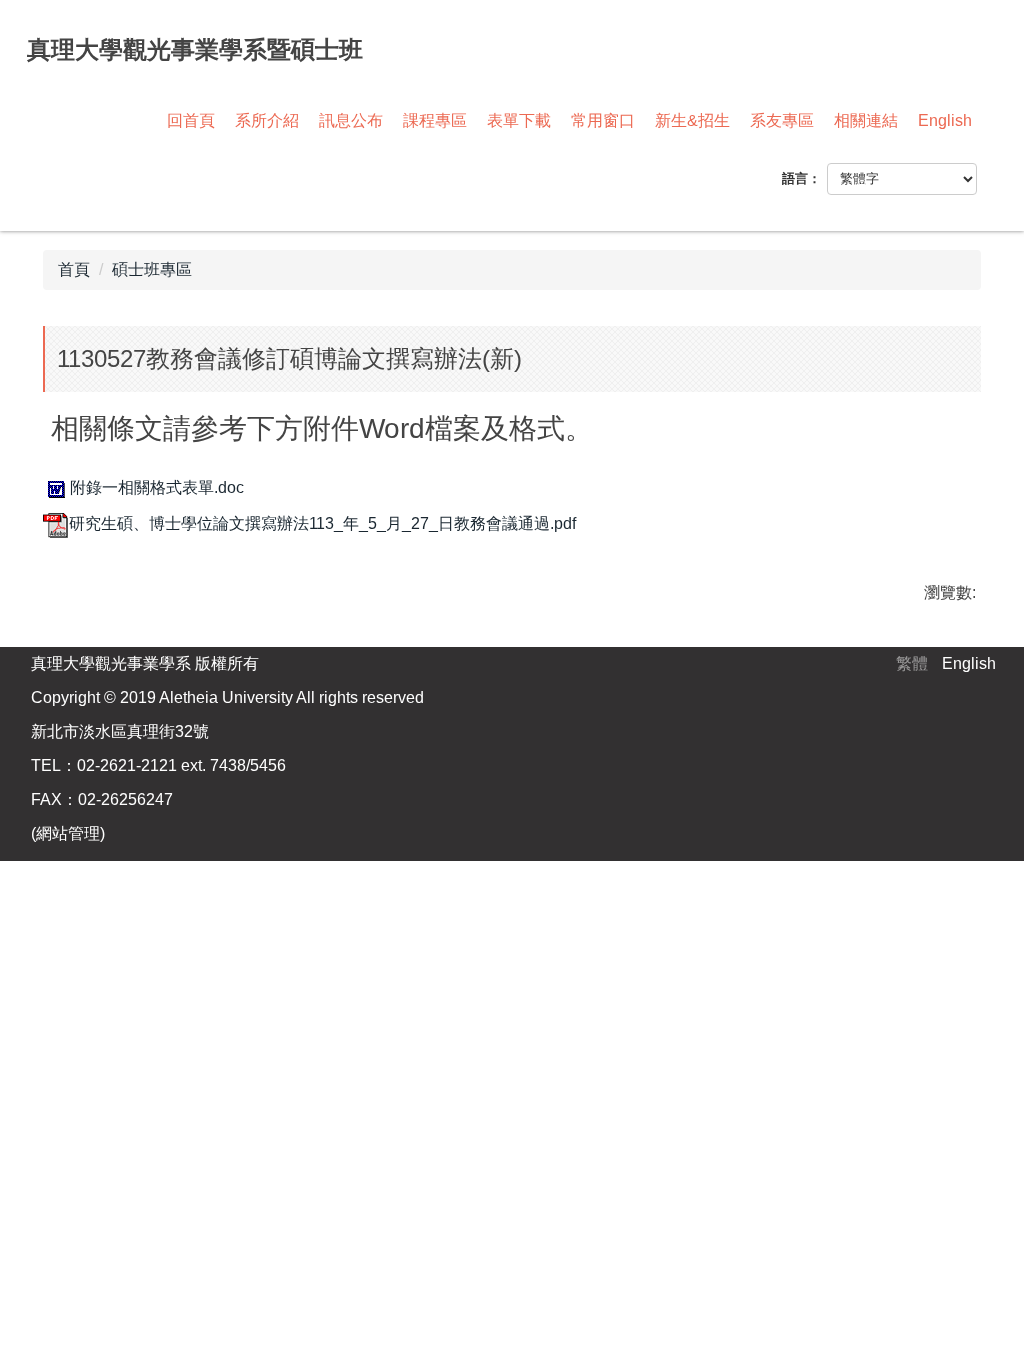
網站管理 (68, 833)
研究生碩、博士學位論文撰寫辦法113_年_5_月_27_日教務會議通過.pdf (322, 523)
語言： (801, 178)
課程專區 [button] (435, 120)
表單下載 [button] (519, 120)
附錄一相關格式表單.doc (157, 487)
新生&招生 (692, 120)
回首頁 (191, 120)
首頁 (74, 269)
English (945, 120)
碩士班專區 (152, 269)
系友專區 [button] (782, 120)
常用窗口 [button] (603, 120)
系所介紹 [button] (267, 120)
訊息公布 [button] (351, 120)
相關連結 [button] (866, 120)
